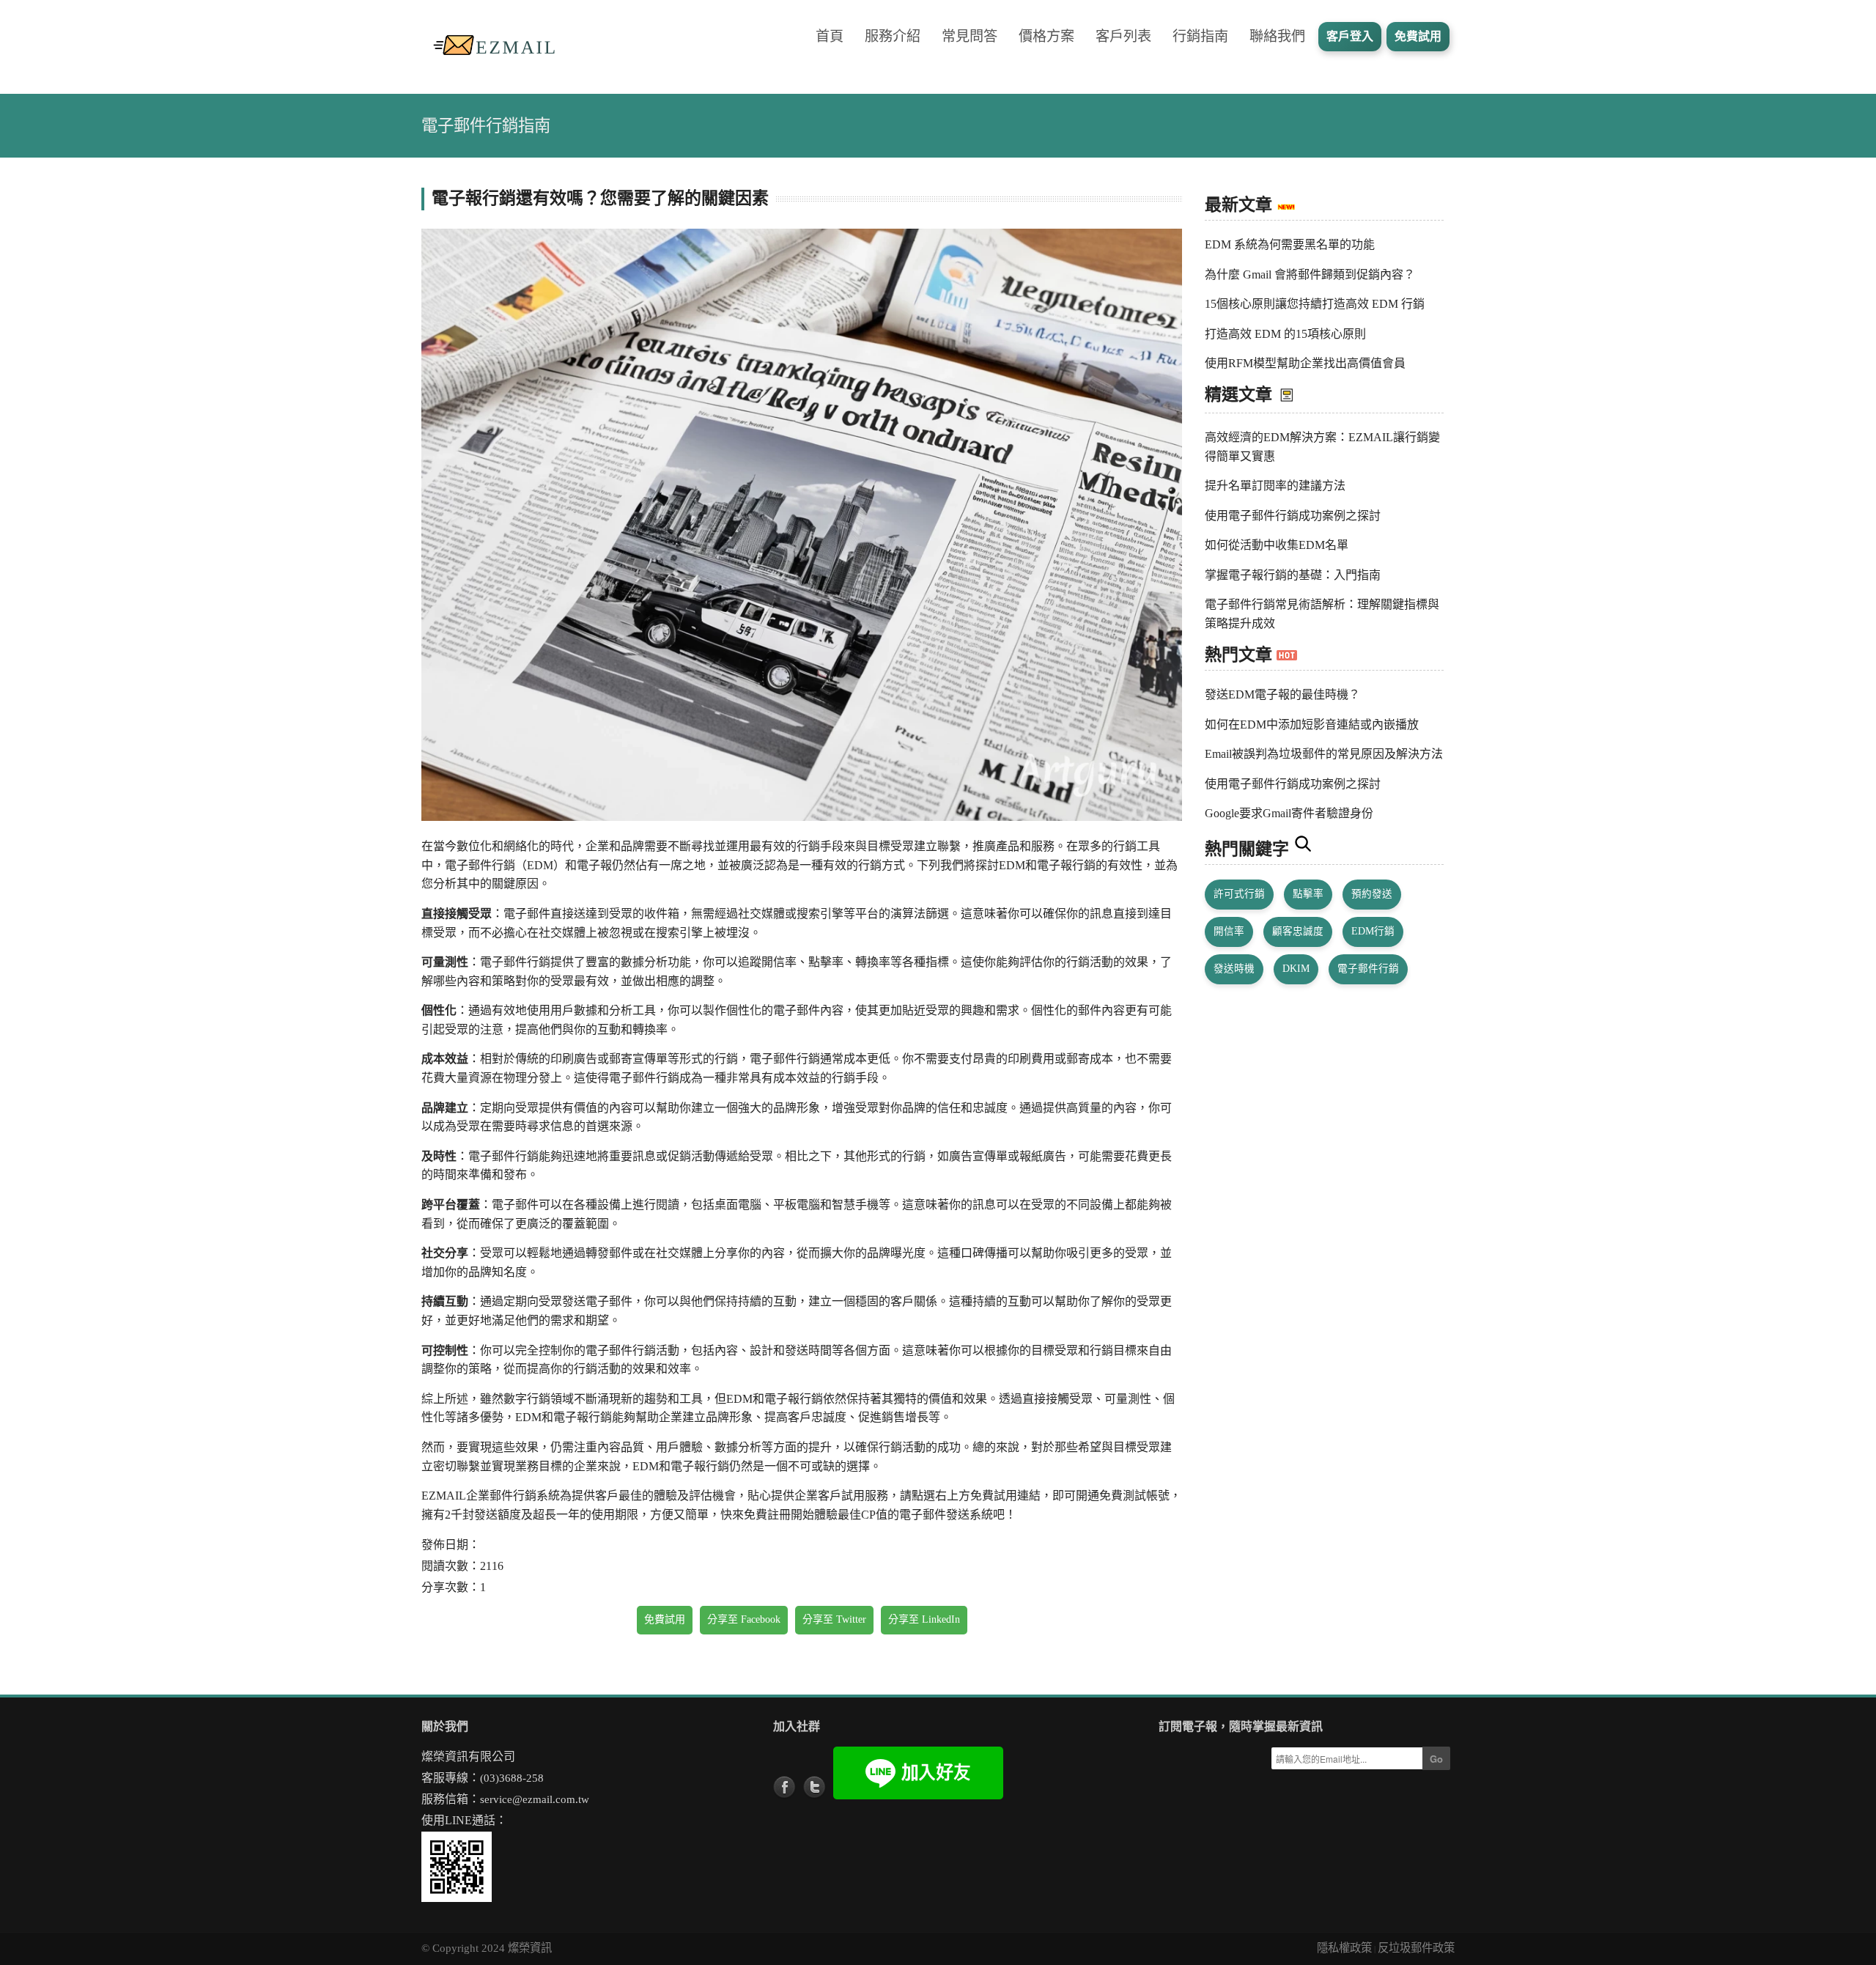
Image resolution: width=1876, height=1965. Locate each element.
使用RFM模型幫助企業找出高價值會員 (1305, 363)
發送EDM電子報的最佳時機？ (1282, 694)
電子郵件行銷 (1368, 969)
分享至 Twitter (834, 1619)
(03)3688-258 (512, 1778)
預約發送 (1372, 894)
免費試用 (665, 1619)
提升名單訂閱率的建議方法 (1275, 486)
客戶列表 (1123, 36)
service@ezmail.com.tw (535, 1799)
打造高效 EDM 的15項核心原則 (1285, 334)
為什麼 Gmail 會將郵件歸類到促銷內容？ (1310, 274)
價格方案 (1046, 36)
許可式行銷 (1239, 894)
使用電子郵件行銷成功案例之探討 (1293, 516)
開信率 (1229, 931)
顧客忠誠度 (1298, 931)
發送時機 (1234, 969)
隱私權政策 (1344, 1948)
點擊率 (1308, 894)
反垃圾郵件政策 (1416, 1948)
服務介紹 (893, 36)
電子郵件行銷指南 (486, 126)
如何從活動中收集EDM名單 (1277, 545)
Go (1436, 1759)
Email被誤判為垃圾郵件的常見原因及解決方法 (1324, 754)
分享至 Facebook (744, 1619)
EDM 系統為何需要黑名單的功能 (1290, 244)
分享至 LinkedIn (924, 1619)
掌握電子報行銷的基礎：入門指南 (1293, 575)
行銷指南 (1200, 36)
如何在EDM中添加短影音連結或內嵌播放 (1312, 725)
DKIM (1296, 969)
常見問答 (970, 36)
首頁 (830, 36)
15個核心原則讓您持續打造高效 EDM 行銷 (1315, 304)
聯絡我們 (1277, 36)
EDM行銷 (1373, 931)
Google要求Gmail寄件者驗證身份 (1289, 813)
